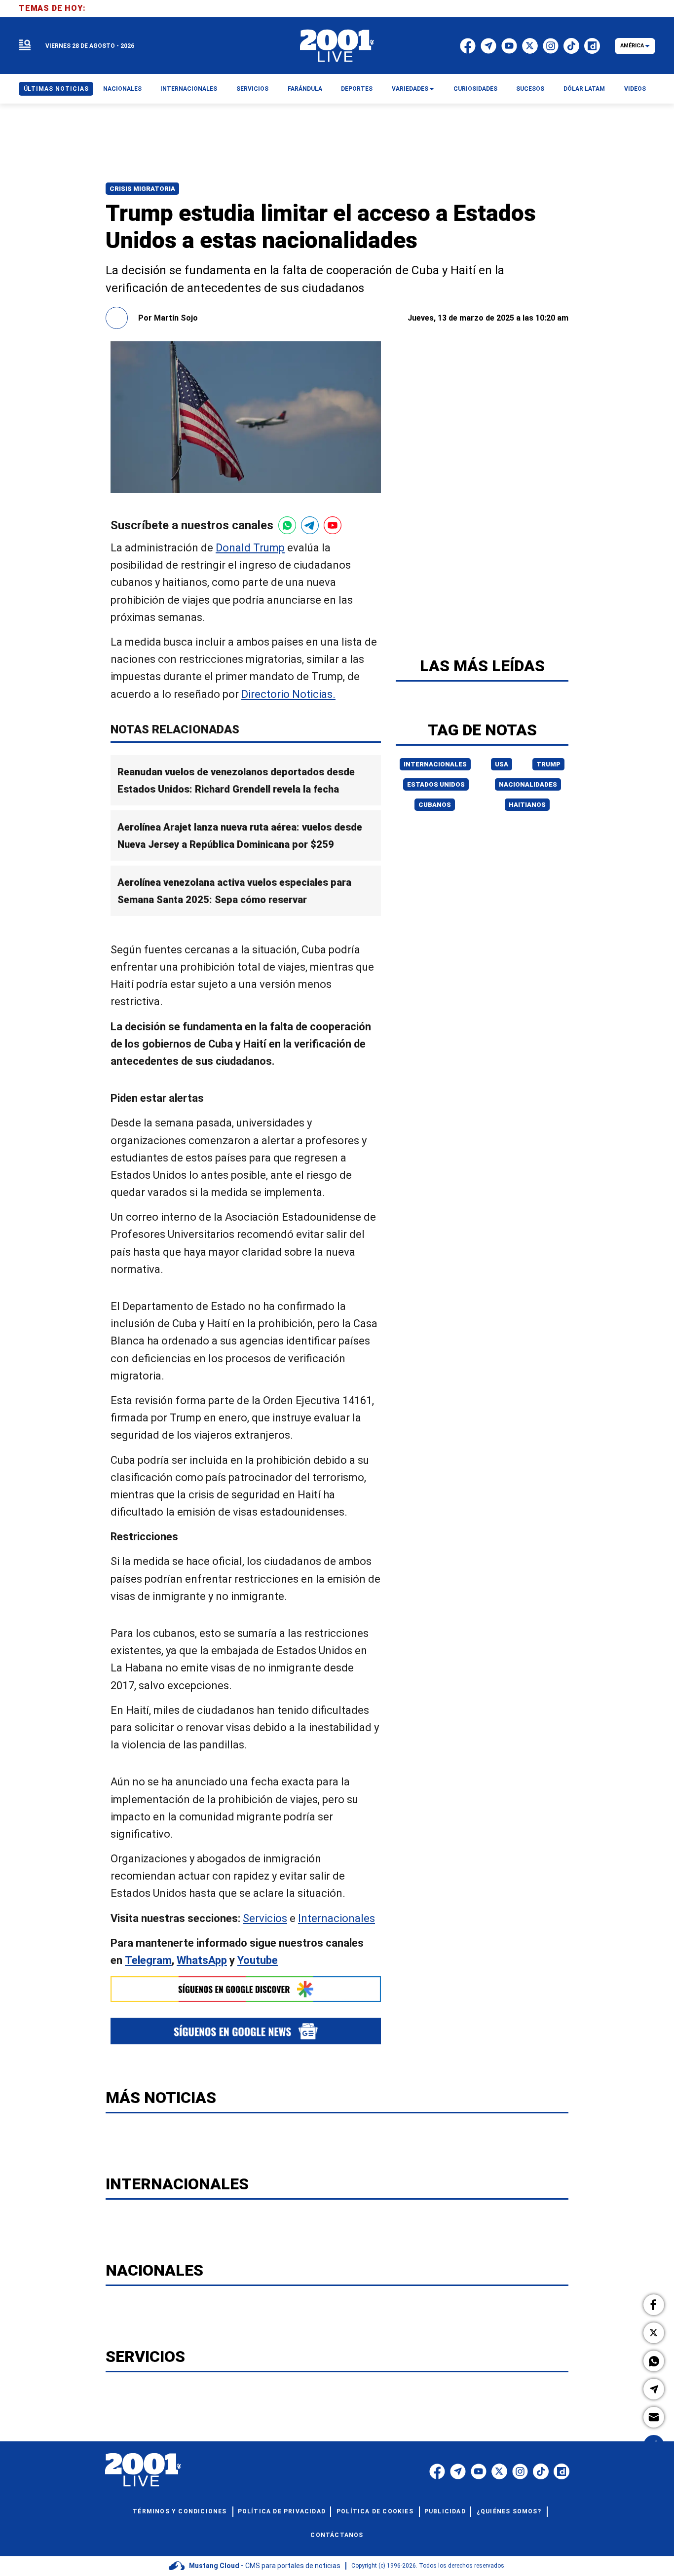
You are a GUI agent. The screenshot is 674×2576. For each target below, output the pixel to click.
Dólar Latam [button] (584, 89)
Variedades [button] (410, 89)
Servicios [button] (252, 89)
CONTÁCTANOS (337, 2535)
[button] (654, 2305)
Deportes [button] (357, 89)
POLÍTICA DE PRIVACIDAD (282, 2511)
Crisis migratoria (142, 189)
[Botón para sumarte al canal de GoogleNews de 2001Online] (246, 2031)
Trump (548, 764)
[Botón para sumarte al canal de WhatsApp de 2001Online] (287, 525)
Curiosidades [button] (475, 89)
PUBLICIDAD (445, 2511)
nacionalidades (528, 784)
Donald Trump (250, 548)
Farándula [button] (305, 89)
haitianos (527, 805)
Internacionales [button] (189, 89)
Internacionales (337, 1918)
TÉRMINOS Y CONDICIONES (180, 2511)
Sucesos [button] (530, 89)
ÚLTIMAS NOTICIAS (56, 89)
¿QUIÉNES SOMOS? (509, 2511)
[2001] (337, 46)
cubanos (435, 805)
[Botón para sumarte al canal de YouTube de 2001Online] (333, 525)
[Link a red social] (437, 2471)
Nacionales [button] (122, 89)
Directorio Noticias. (288, 694)
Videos (635, 89)
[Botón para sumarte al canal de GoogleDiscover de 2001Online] (246, 1989)
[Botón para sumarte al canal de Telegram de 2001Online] (310, 525)
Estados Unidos (436, 784)
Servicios (265, 1918)
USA (502, 764)
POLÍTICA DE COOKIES (375, 2511)
